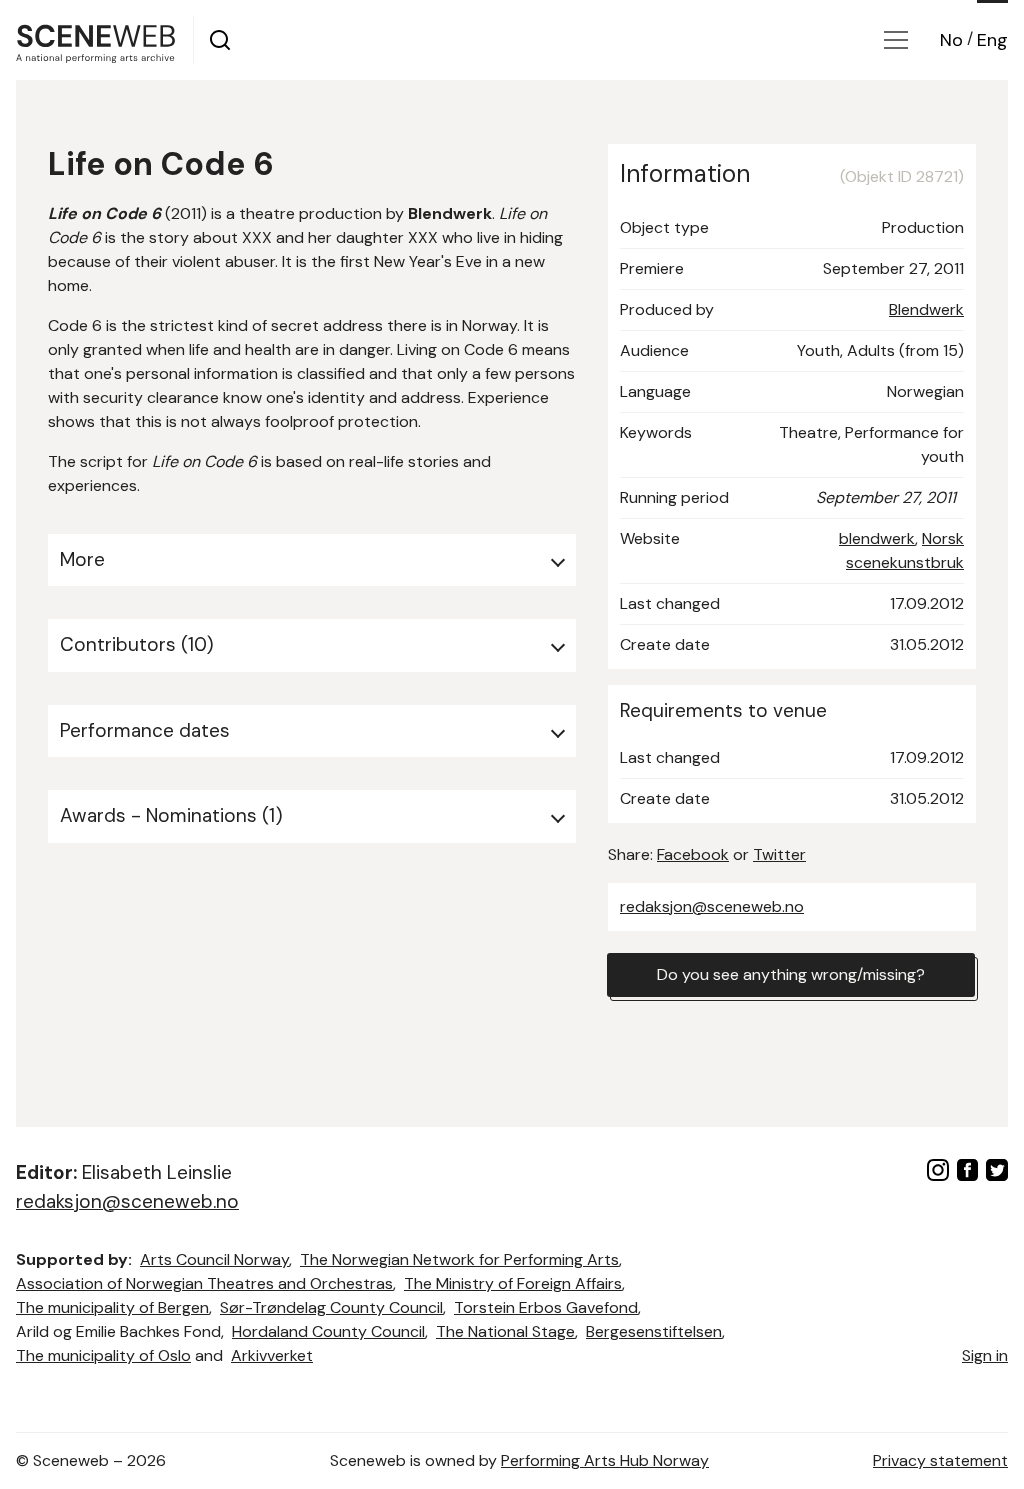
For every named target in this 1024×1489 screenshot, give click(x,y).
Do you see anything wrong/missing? (791, 974)
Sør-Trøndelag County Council (331, 1307)
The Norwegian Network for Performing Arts (459, 1259)
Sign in (985, 1355)
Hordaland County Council (328, 1331)
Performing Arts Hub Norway (605, 1460)
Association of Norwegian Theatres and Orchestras (204, 1283)
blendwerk (877, 538)
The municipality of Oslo (103, 1355)
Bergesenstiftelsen (654, 1331)
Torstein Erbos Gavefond (546, 1307)
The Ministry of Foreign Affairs (513, 1283)
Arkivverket (272, 1355)
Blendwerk (926, 309)
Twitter (779, 854)
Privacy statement (940, 1460)
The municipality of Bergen (112, 1307)
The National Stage (505, 1331)
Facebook (693, 854)
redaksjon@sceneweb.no (712, 906)
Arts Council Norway (214, 1259)
